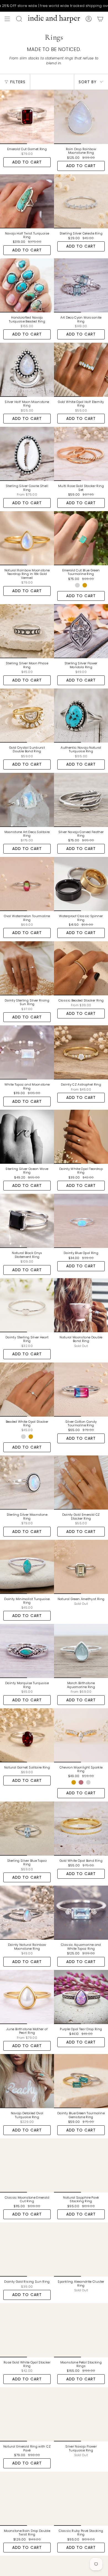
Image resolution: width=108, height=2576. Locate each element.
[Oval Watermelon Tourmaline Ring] (27, 884)
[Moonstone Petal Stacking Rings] (81, 2330)
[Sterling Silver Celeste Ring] (81, 201)
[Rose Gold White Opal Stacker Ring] (27, 2330)
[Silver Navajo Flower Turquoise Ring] (81, 2414)
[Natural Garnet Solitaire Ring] (27, 1735)
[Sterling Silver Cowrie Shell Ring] (27, 454)
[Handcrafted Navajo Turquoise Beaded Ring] (27, 285)
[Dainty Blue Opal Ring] (81, 1221)
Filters (18, 82)
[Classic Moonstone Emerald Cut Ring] (27, 2165)
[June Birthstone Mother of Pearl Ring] (27, 1997)
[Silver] (77, 585)
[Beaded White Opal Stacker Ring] (27, 1390)
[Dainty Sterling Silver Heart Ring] (27, 1305)
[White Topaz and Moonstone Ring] (27, 1052)
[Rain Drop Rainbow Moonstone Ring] (81, 117)
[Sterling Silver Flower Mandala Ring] (81, 631)
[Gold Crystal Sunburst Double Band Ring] (27, 716)
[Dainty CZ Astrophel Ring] (81, 1052)
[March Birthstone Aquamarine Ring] (81, 1651)
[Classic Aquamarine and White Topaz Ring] (81, 1913)
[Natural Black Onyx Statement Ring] (27, 1221)
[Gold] (85, 585)
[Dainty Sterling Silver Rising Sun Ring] (27, 968)
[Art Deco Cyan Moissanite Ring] (81, 285)
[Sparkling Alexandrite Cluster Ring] (81, 2250)
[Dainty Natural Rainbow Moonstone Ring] (27, 1913)
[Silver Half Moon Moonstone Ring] (27, 370)
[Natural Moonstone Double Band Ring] (81, 1305)
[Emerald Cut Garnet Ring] (27, 117)
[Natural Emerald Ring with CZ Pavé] (27, 2414)
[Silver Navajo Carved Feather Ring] (81, 800)
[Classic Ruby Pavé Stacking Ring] (81, 2499)
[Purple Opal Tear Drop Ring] (81, 1997)
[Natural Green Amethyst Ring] (81, 1567)
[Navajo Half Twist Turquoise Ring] (27, 201)
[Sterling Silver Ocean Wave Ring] (27, 1137)
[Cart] (100, 19)
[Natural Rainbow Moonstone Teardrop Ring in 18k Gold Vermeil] (27, 538)
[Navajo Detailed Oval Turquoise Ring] (27, 2081)
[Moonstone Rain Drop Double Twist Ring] (27, 2499)
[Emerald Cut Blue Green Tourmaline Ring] (81, 538)
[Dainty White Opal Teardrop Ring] (81, 1137)
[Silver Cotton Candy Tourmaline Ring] (81, 1390)
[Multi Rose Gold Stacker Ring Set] (81, 454)
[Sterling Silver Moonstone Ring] (27, 1483)
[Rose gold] (81, 1782)
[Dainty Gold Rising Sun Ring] (27, 2250)
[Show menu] (7, 19)
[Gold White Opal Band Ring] (81, 1829)
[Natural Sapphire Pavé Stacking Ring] (81, 2165)
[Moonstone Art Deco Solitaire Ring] (27, 800)
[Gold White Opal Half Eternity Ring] (81, 370)
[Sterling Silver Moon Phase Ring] (27, 631)
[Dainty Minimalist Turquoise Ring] (27, 1567)
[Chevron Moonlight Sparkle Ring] (81, 1735)
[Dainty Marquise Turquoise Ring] (27, 1651)
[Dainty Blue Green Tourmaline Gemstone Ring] (81, 2081)
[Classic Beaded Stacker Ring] (81, 968)
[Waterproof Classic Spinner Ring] (81, 884)
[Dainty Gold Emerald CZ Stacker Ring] (81, 1483)
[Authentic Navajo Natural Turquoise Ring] (81, 716)
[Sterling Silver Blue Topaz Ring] (27, 1829)
